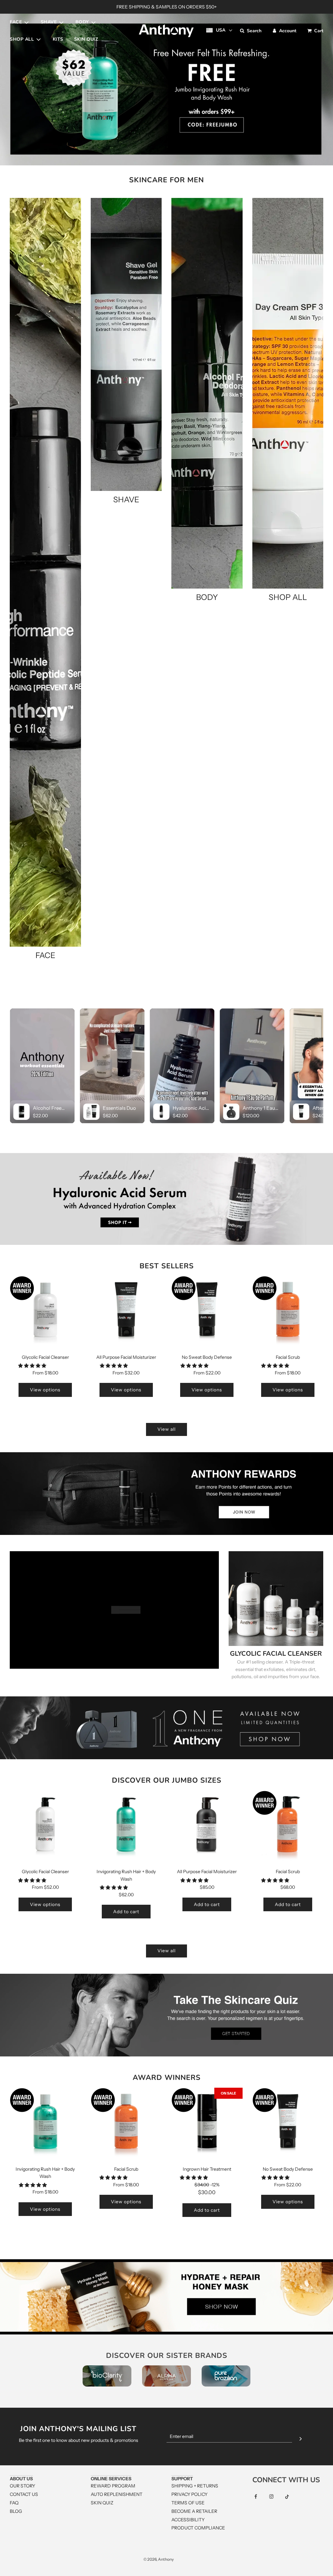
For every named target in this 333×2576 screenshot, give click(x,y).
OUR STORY (22, 2486)
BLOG (16, 2511)
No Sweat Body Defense (207, 1357)
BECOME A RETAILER (194, 2511)
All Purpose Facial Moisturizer (126, 1357)
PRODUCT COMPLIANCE (198, 2528)
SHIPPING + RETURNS (195, 2486)
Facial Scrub (288, 1357)
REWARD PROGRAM (113, 2486)
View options (45, 1390)
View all (166, 1429)
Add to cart (126, 1912)
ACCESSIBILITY (188, 2520)
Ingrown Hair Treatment (207, 2169)
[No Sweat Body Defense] (207, 1311)
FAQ (14, 2503)
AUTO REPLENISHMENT (117, 2494)
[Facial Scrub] (288, 1311)
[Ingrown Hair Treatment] (207, 2123)
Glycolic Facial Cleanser (45, 1357)
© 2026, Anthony (159, 2559)
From (45, 1373)
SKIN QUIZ (86, 39)
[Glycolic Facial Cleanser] (45, 1311)
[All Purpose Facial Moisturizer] (126, 1311)
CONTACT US (24, 2494)
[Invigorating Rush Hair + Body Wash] (126, 1826)
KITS (58, 39)
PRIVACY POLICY (189, 2494)
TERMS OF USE (188, 2503)
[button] (33, 1366)
